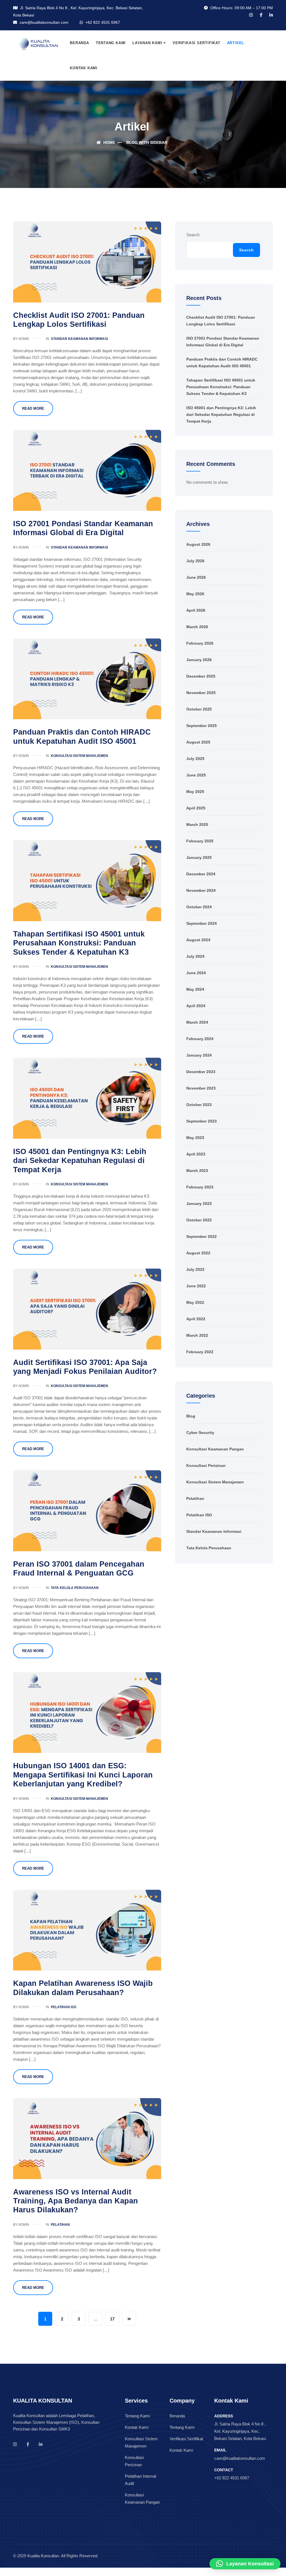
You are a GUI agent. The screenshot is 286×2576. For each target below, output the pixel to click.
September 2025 (202, 726)
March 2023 (197, 1171)
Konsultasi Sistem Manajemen (79, 756)
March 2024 (197, 1022)
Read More (33, 408)
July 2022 (195, 1269)
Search (193, 235)
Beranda (79, 43)
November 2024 (201, 890)
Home (109, 142)
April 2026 (196, 610)
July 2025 (195, 759)
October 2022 (199, 1220)
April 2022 (196, 1319)
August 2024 (198, 940)
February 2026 (200, 643)
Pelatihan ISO (64, 2007)
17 (112, 2319)
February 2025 (200, 841)
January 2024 (199, 1055)
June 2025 (196, 775)
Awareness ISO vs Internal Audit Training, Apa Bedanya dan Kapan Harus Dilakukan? (76, 2201)
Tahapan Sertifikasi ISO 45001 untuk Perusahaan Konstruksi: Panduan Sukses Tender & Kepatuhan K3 (79, 943)
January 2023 (199, 1204)
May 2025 (195, 792)
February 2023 (200, 1187)
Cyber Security (200, 1433)
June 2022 (196, 1286)
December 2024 (201, 874)
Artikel (236, 43)
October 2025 (199, 709)
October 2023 (199, 1105)
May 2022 (195, 1302)
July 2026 (195, 561)
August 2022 (198, 1253)
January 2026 (199, 660)
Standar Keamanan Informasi (79, 339)
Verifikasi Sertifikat (196, 43)
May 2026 (195, 594)
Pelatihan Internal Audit (140, 2480)
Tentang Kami (111, 43)
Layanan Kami (147, 43)
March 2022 (197, 1335)
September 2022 (202, 1236)
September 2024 (202, 923)
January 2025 (199, 857)
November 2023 (201, 1088)
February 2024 (200, 1039)
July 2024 (195, 956)
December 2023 (201, 1072)
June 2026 (196, 577)
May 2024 (195, 989)
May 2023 (195, 1138)
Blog (191, 1416)
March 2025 (197, 824)
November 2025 (201, 693)
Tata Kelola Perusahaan (75, 1588)
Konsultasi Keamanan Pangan (215, 1449)
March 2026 (197, 627)
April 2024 (196, 1006)
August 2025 (198, 742)
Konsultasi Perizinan (206, 1465)
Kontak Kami (84, 68)
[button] (245, 2564)
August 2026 (198, 544)
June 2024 (196, 973)
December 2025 (201, 676)
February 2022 (200, 1352)
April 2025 (196, 808)
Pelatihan (60, 2225)
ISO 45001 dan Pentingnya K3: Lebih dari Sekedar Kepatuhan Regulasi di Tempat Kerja (80, 1161)
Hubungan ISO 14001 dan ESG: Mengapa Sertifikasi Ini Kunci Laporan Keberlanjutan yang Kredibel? (83, 1775)
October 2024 (199, 907)
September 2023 (202, 1121)
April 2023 (196, 1154)
